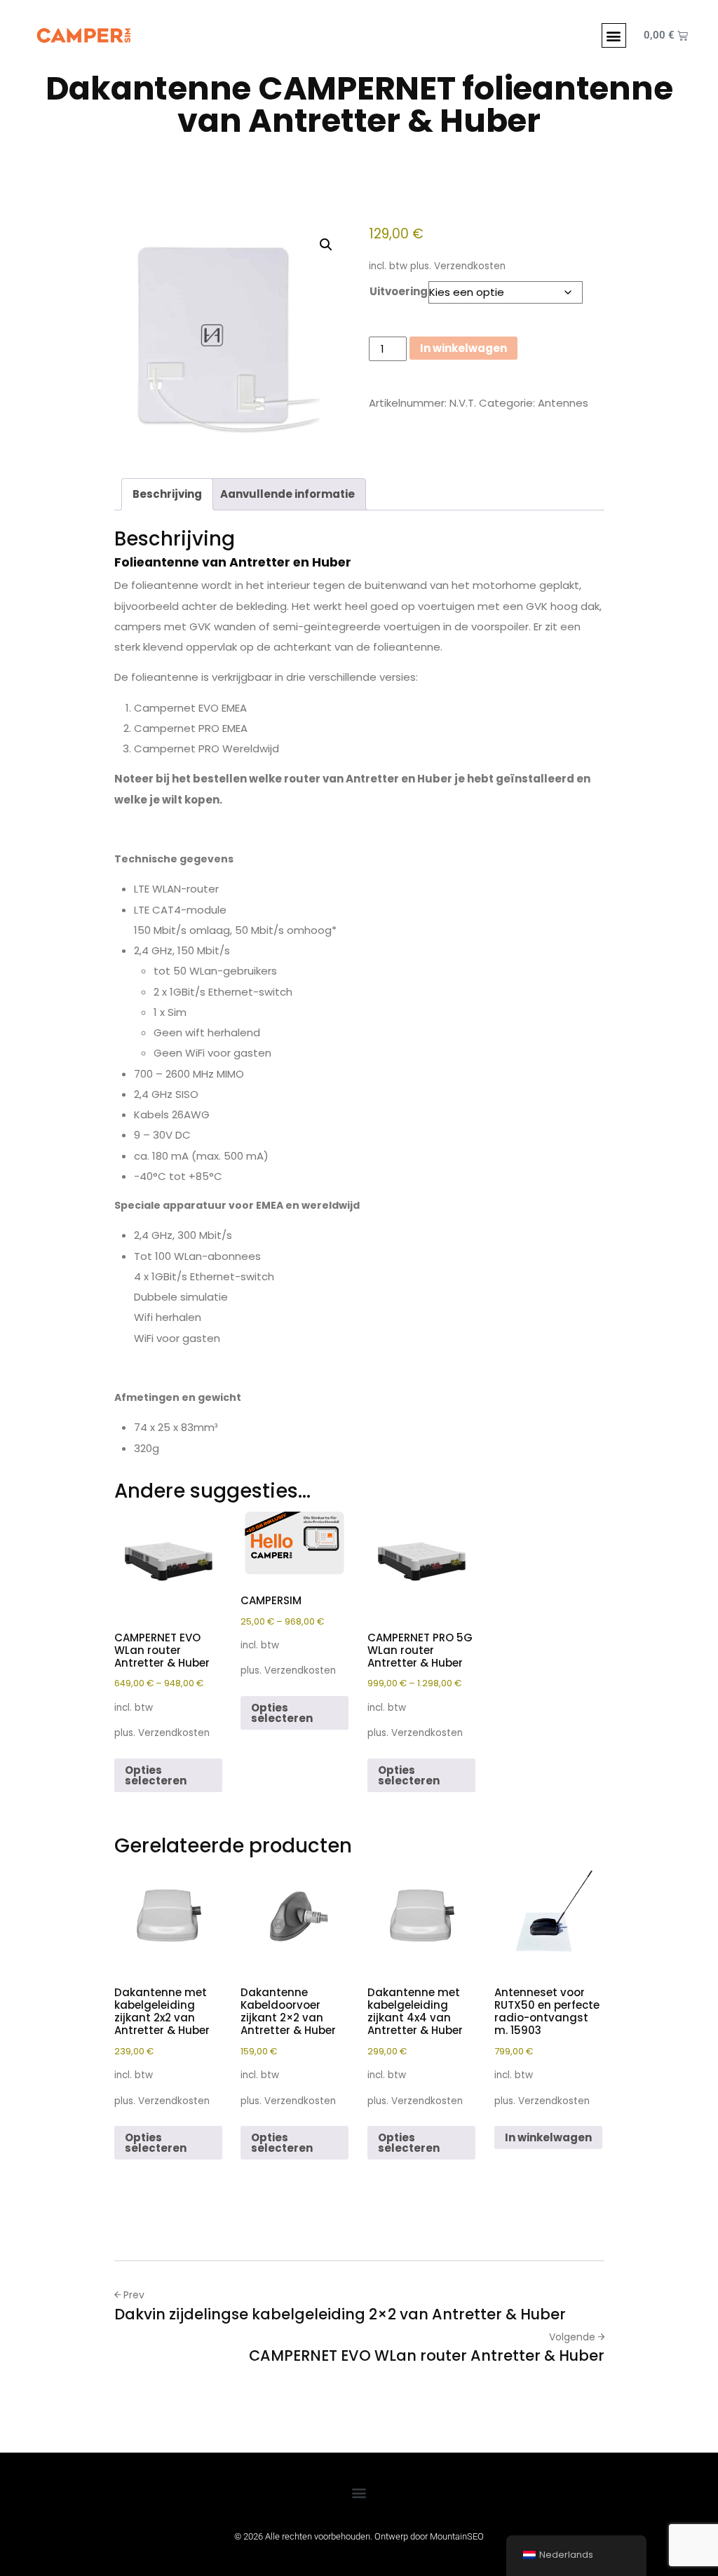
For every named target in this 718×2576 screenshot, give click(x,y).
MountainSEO (457, 2536)
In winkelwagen (463, 348)
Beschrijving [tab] (167, 494)
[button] (614, 35)
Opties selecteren (156, 1775)
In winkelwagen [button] (548, 2137)
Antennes (563, 403)
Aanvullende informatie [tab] (287, 494)
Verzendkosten (470, 266)
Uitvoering (399, 291)
